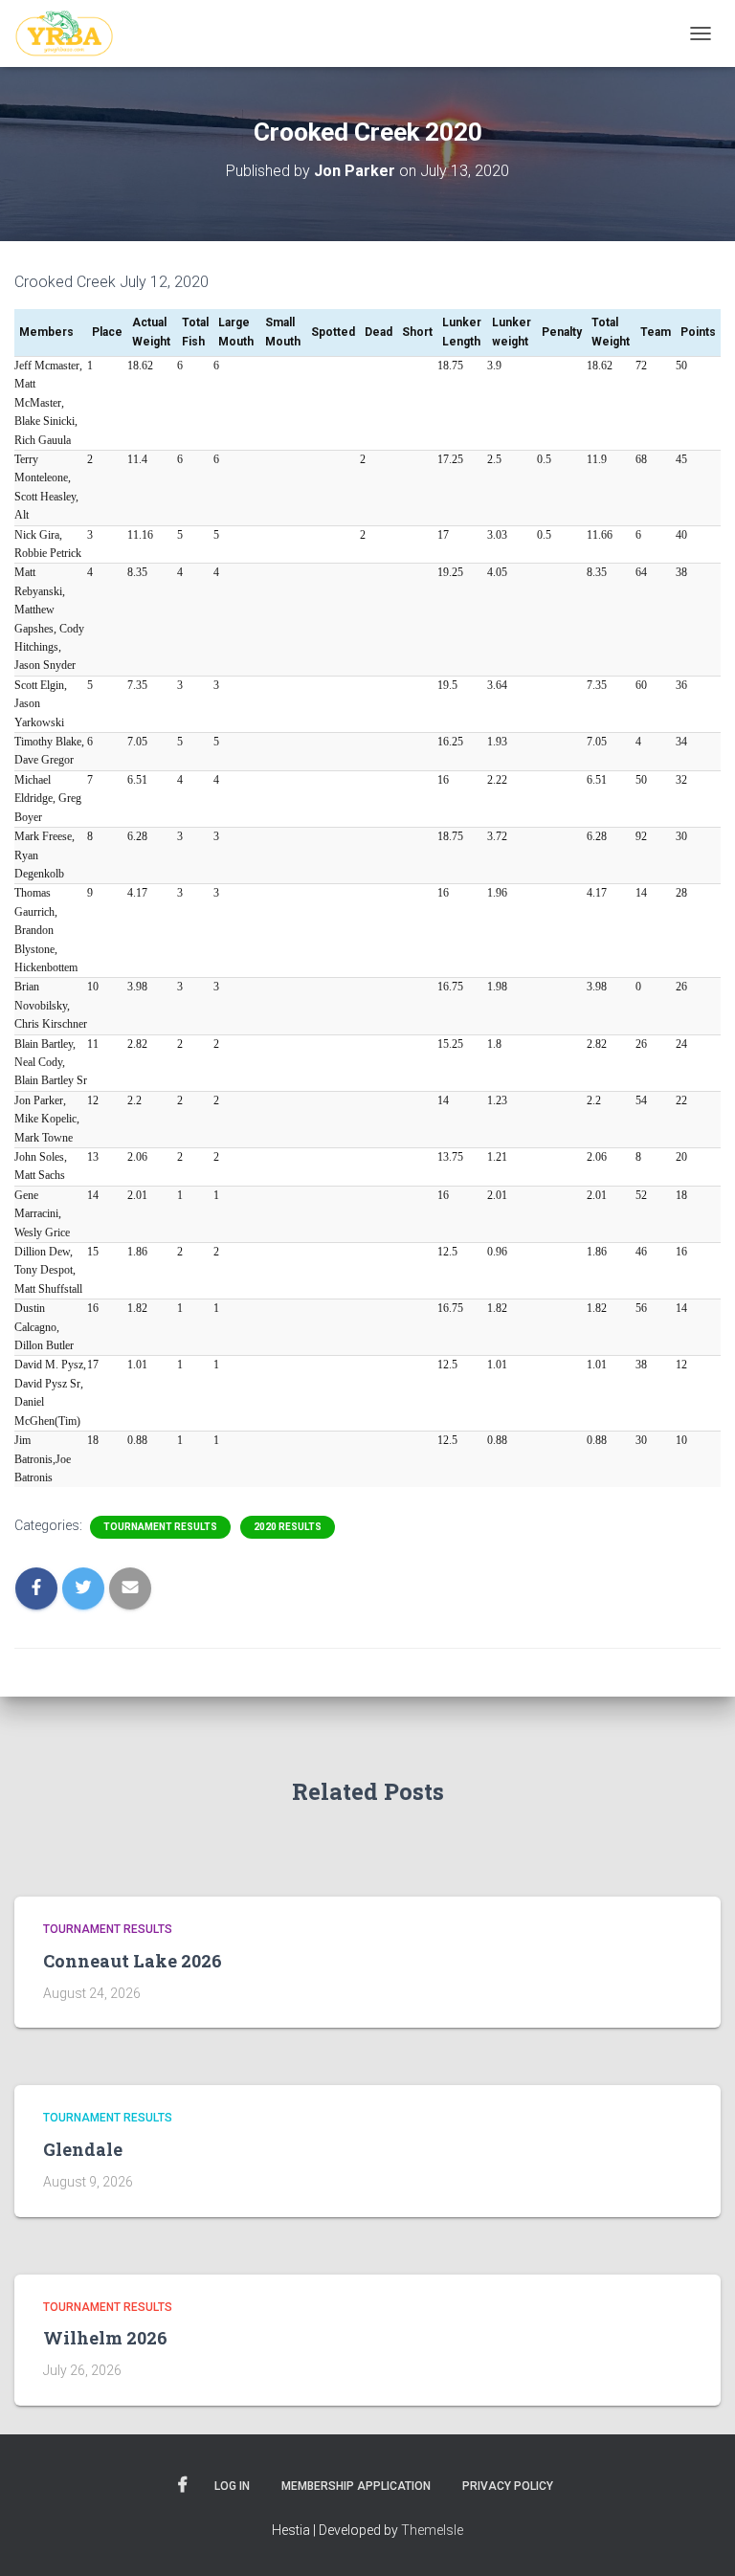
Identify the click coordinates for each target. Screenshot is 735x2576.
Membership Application (356, 2486)
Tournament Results (160, 1527)
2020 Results (288, 1527)
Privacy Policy (508, 2486)
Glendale (83, 2149)
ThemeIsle (432, 2530)
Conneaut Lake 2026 (133, 1961)
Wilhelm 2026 (105, 2338)
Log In (232, 2486)
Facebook (183, 2485)
